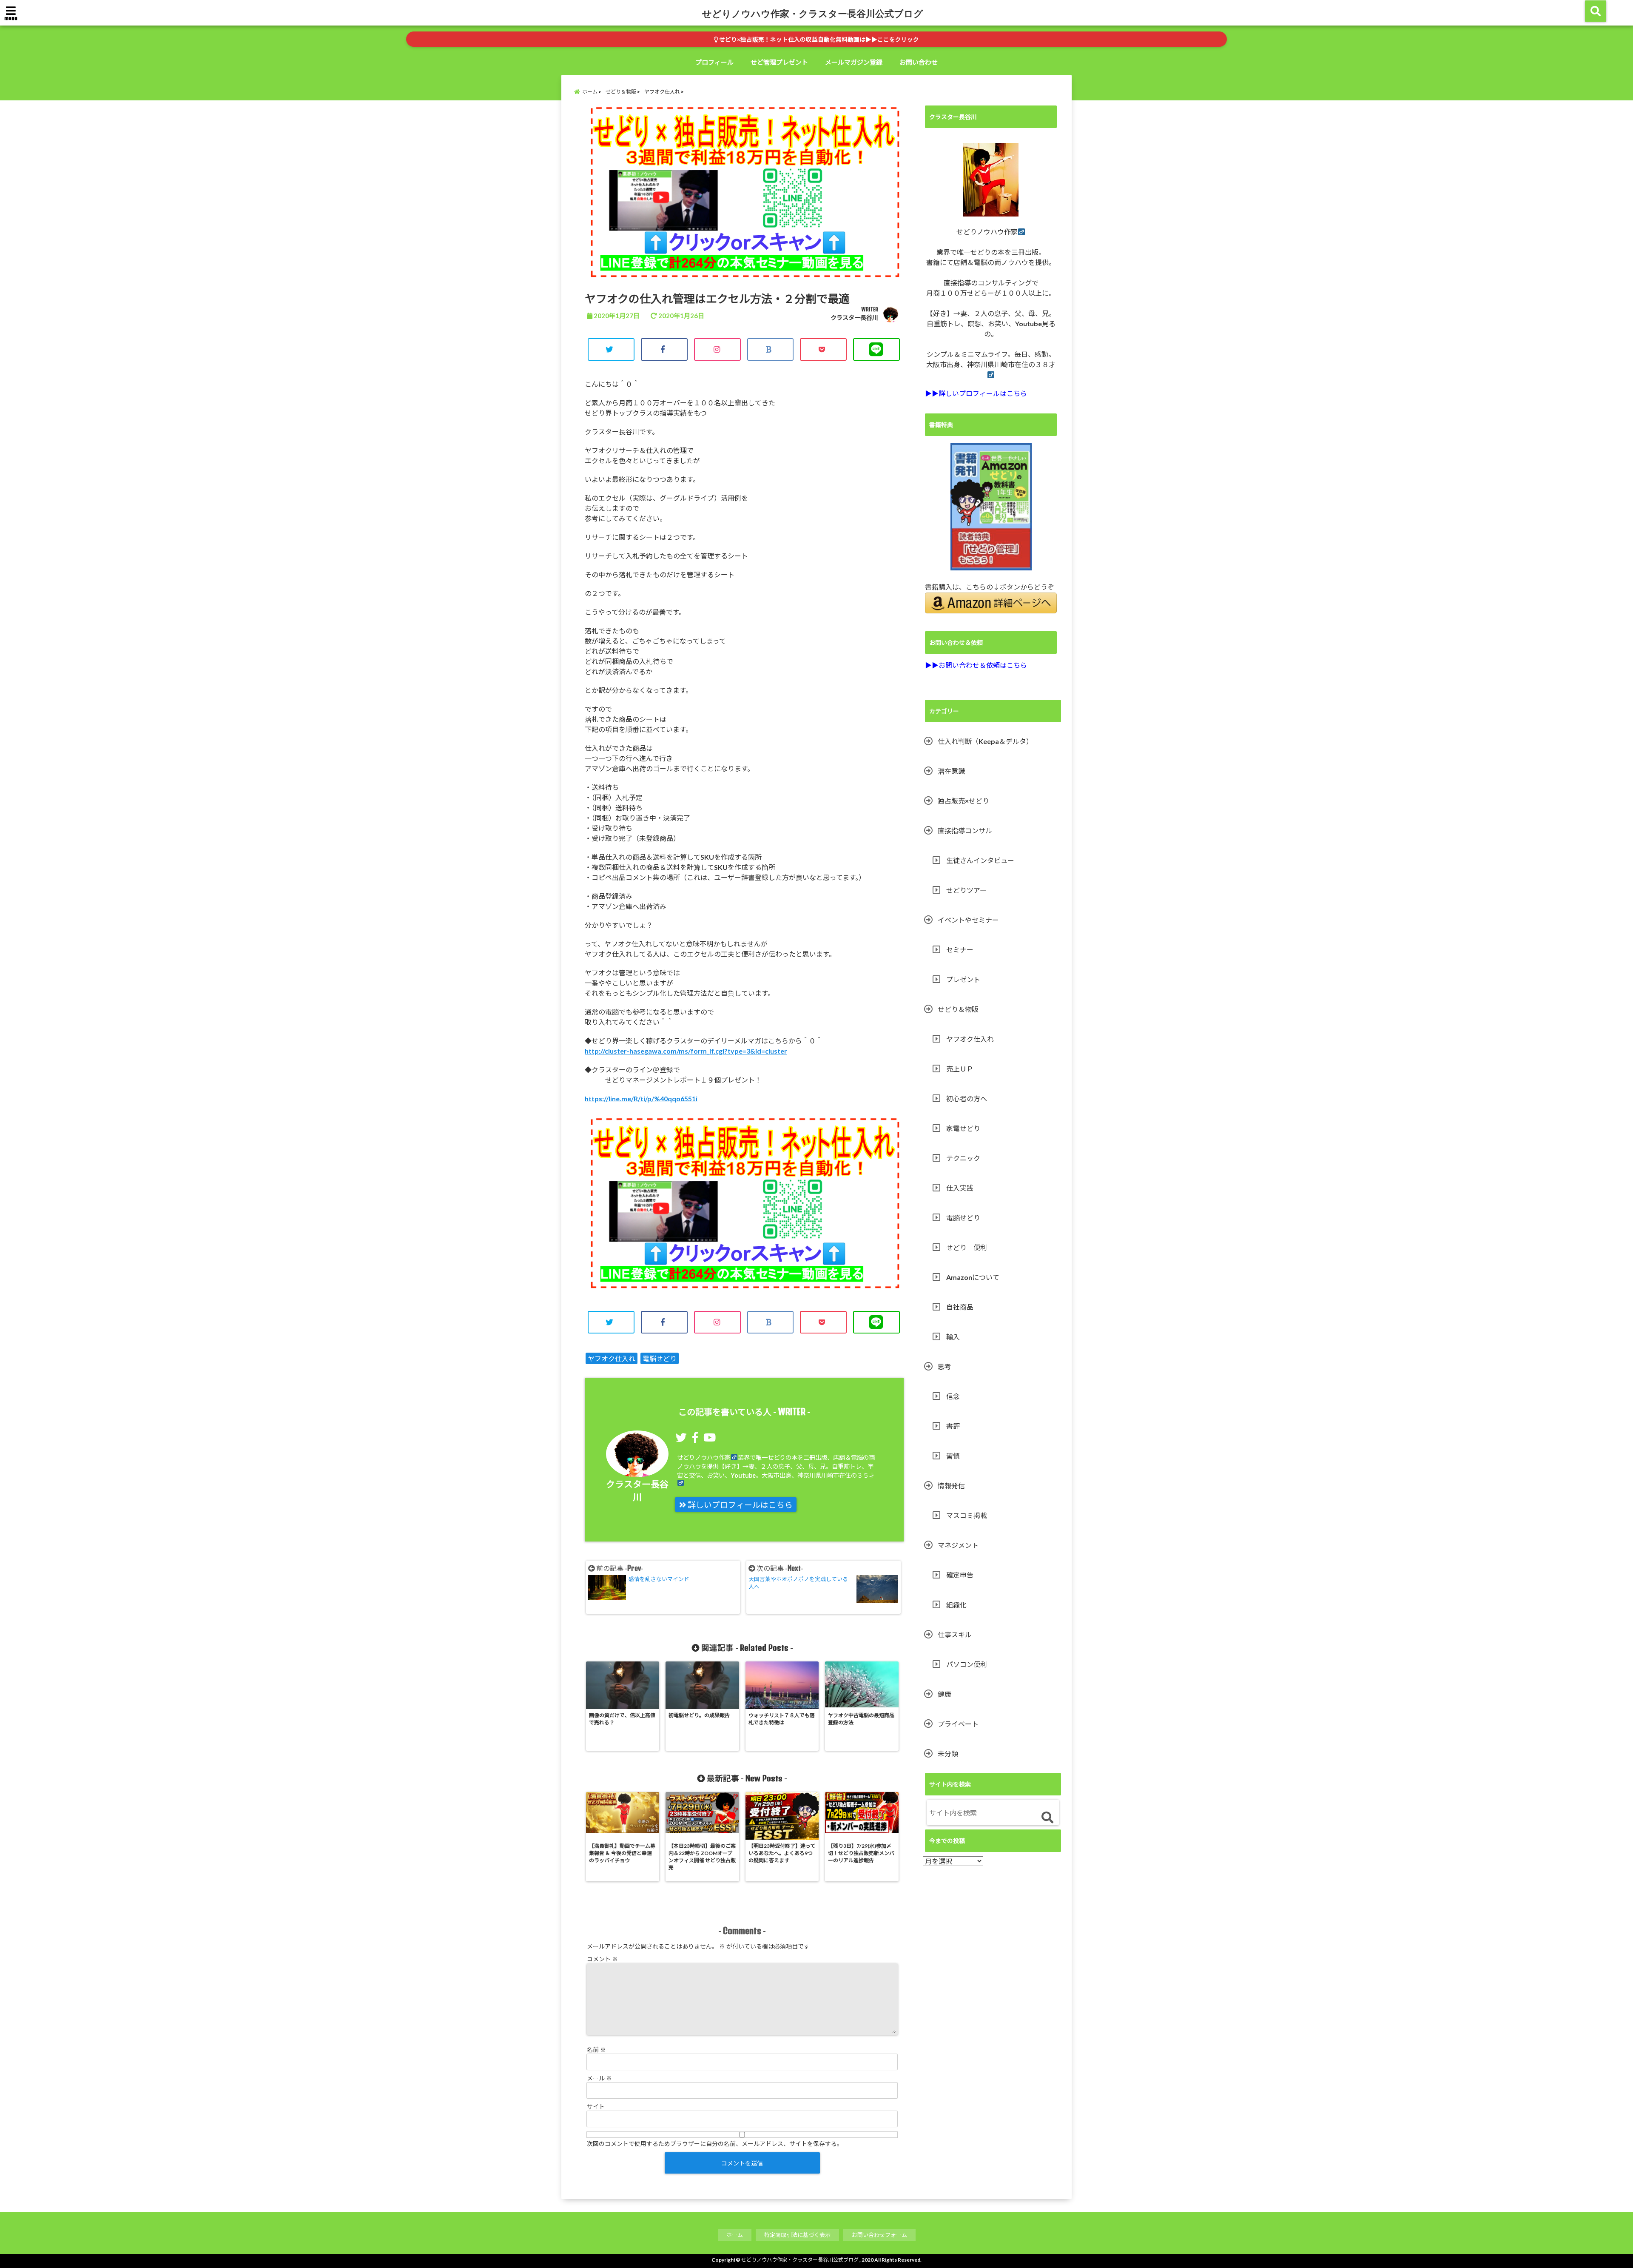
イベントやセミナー (968, 920)
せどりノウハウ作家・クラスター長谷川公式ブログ (813, 13)
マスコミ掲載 (967, 1515)
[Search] (1047, 1818)
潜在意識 (951, 771)
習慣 (953, 1456)
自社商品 (960, 1307)
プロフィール (714, 62)
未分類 (948, 1754)
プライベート (958, 1724)
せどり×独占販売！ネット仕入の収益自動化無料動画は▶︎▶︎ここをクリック (818, 40)
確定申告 (960, 1575)
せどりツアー (966, 890)
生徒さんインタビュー (980, 860)
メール (599, 2078)
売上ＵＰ (960, 1069)
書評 (953, 1426)
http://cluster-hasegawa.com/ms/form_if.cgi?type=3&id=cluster (686, 1051)
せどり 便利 (967, 1247)
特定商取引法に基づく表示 (797, 2235)
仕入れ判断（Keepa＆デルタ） (985, 741)
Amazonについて (973, 1277)
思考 (945, 1366)
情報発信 (951, 1486)
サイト (596, 2107)
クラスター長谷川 (854, 318)
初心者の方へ (967, 1098)
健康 (945, 1694)
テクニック (963, 1158)
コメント (602, 1959)
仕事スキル (955, 1634)
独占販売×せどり (963, 801)
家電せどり (963, 1128)
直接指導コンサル (965, 831)
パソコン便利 (967, 1664)
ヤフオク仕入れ (612, 1358)
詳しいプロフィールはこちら (739, 1505)
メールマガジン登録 (854, 62)
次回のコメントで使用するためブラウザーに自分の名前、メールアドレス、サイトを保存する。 (715, 2144)
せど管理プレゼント (779, 62)
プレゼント (963, 979)
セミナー (960, 950)
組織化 (956, 1605)
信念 (953, 1396)
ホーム (735, 2235)
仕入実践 (960, 1188)
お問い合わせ (919, 62)
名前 (596, 2050)
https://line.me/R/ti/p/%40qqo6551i (641, 1098)
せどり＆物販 (958, 1009)
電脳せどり (660, 1358)
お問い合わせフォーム (879, 2235)
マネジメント (958, 1545)
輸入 (953, 1337)
